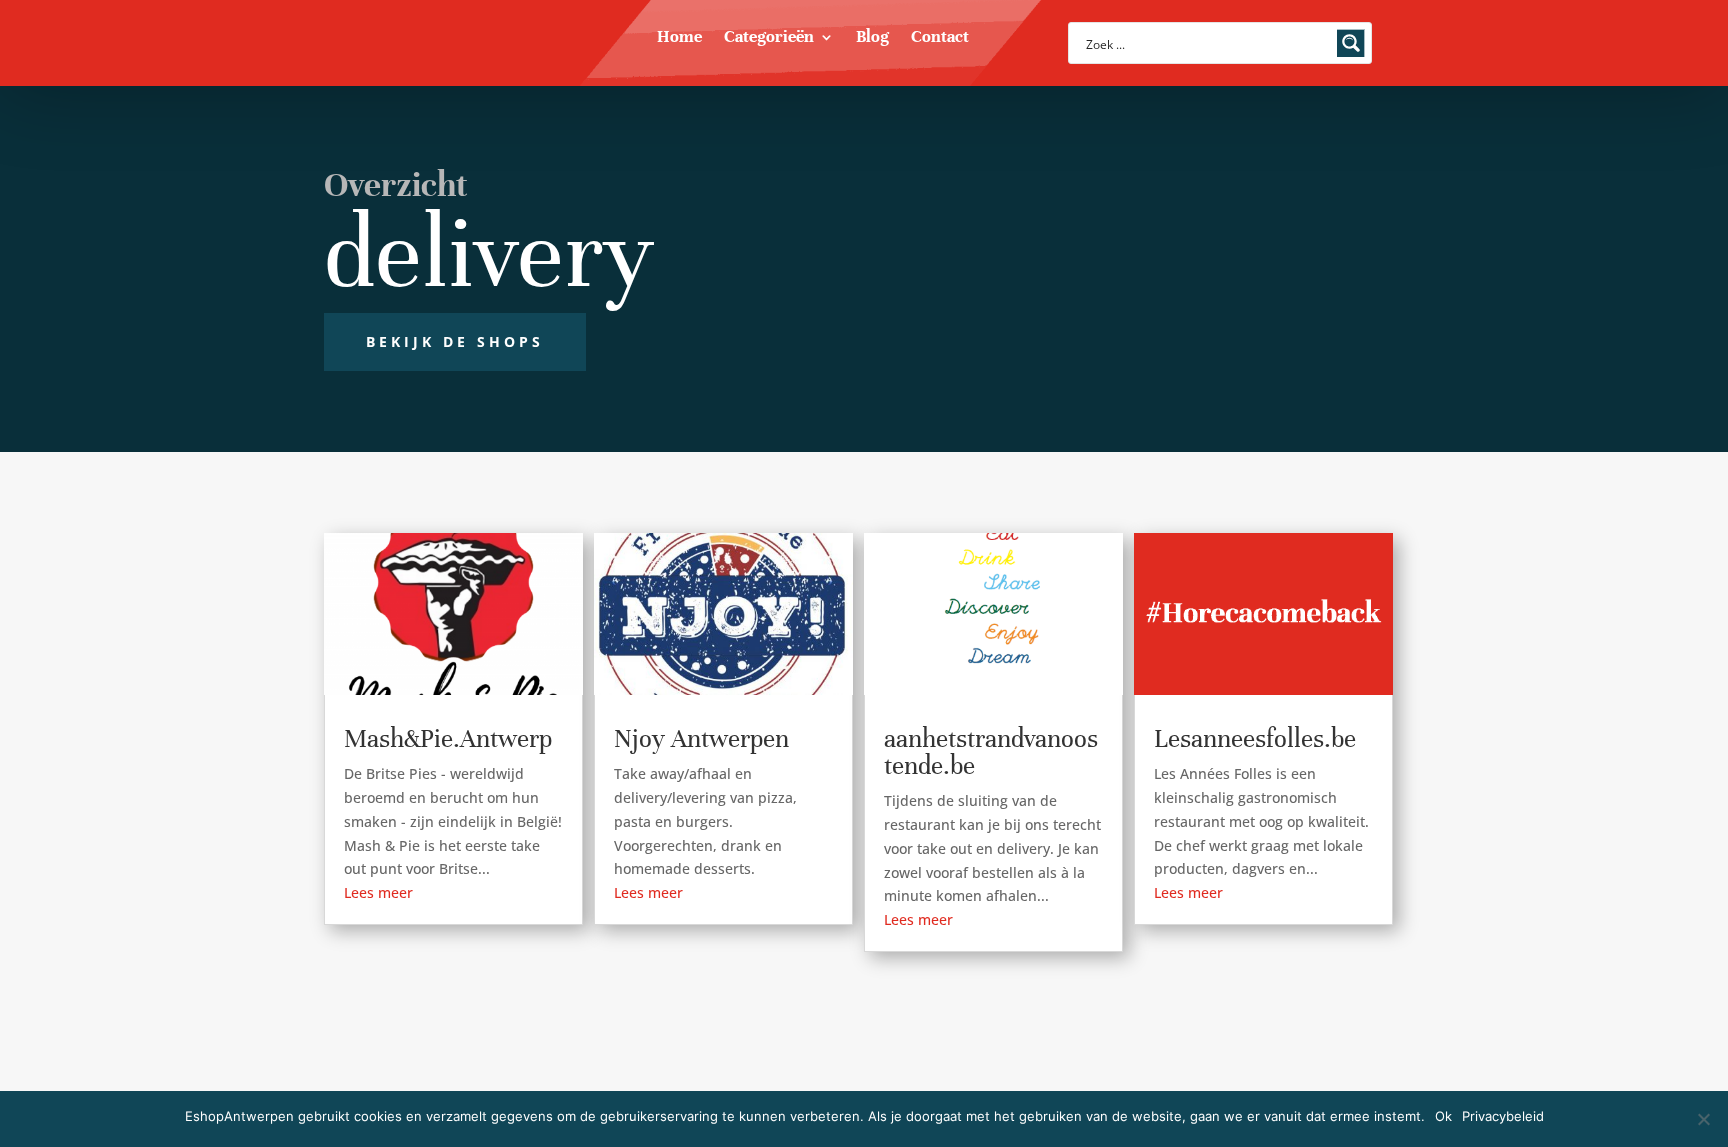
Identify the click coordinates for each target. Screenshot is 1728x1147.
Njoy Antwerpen (701, 738)
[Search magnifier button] (1351, 43)
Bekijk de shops (455, 341)
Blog (872, 38)
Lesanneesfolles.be (1255, 738)
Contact (940, 38)
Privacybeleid (1503, 1116)
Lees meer (378, 892)
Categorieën (769, 38)
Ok (1443, 1116)
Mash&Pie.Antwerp (448, 738)
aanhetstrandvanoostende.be (991, 752)
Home (679, 38)
